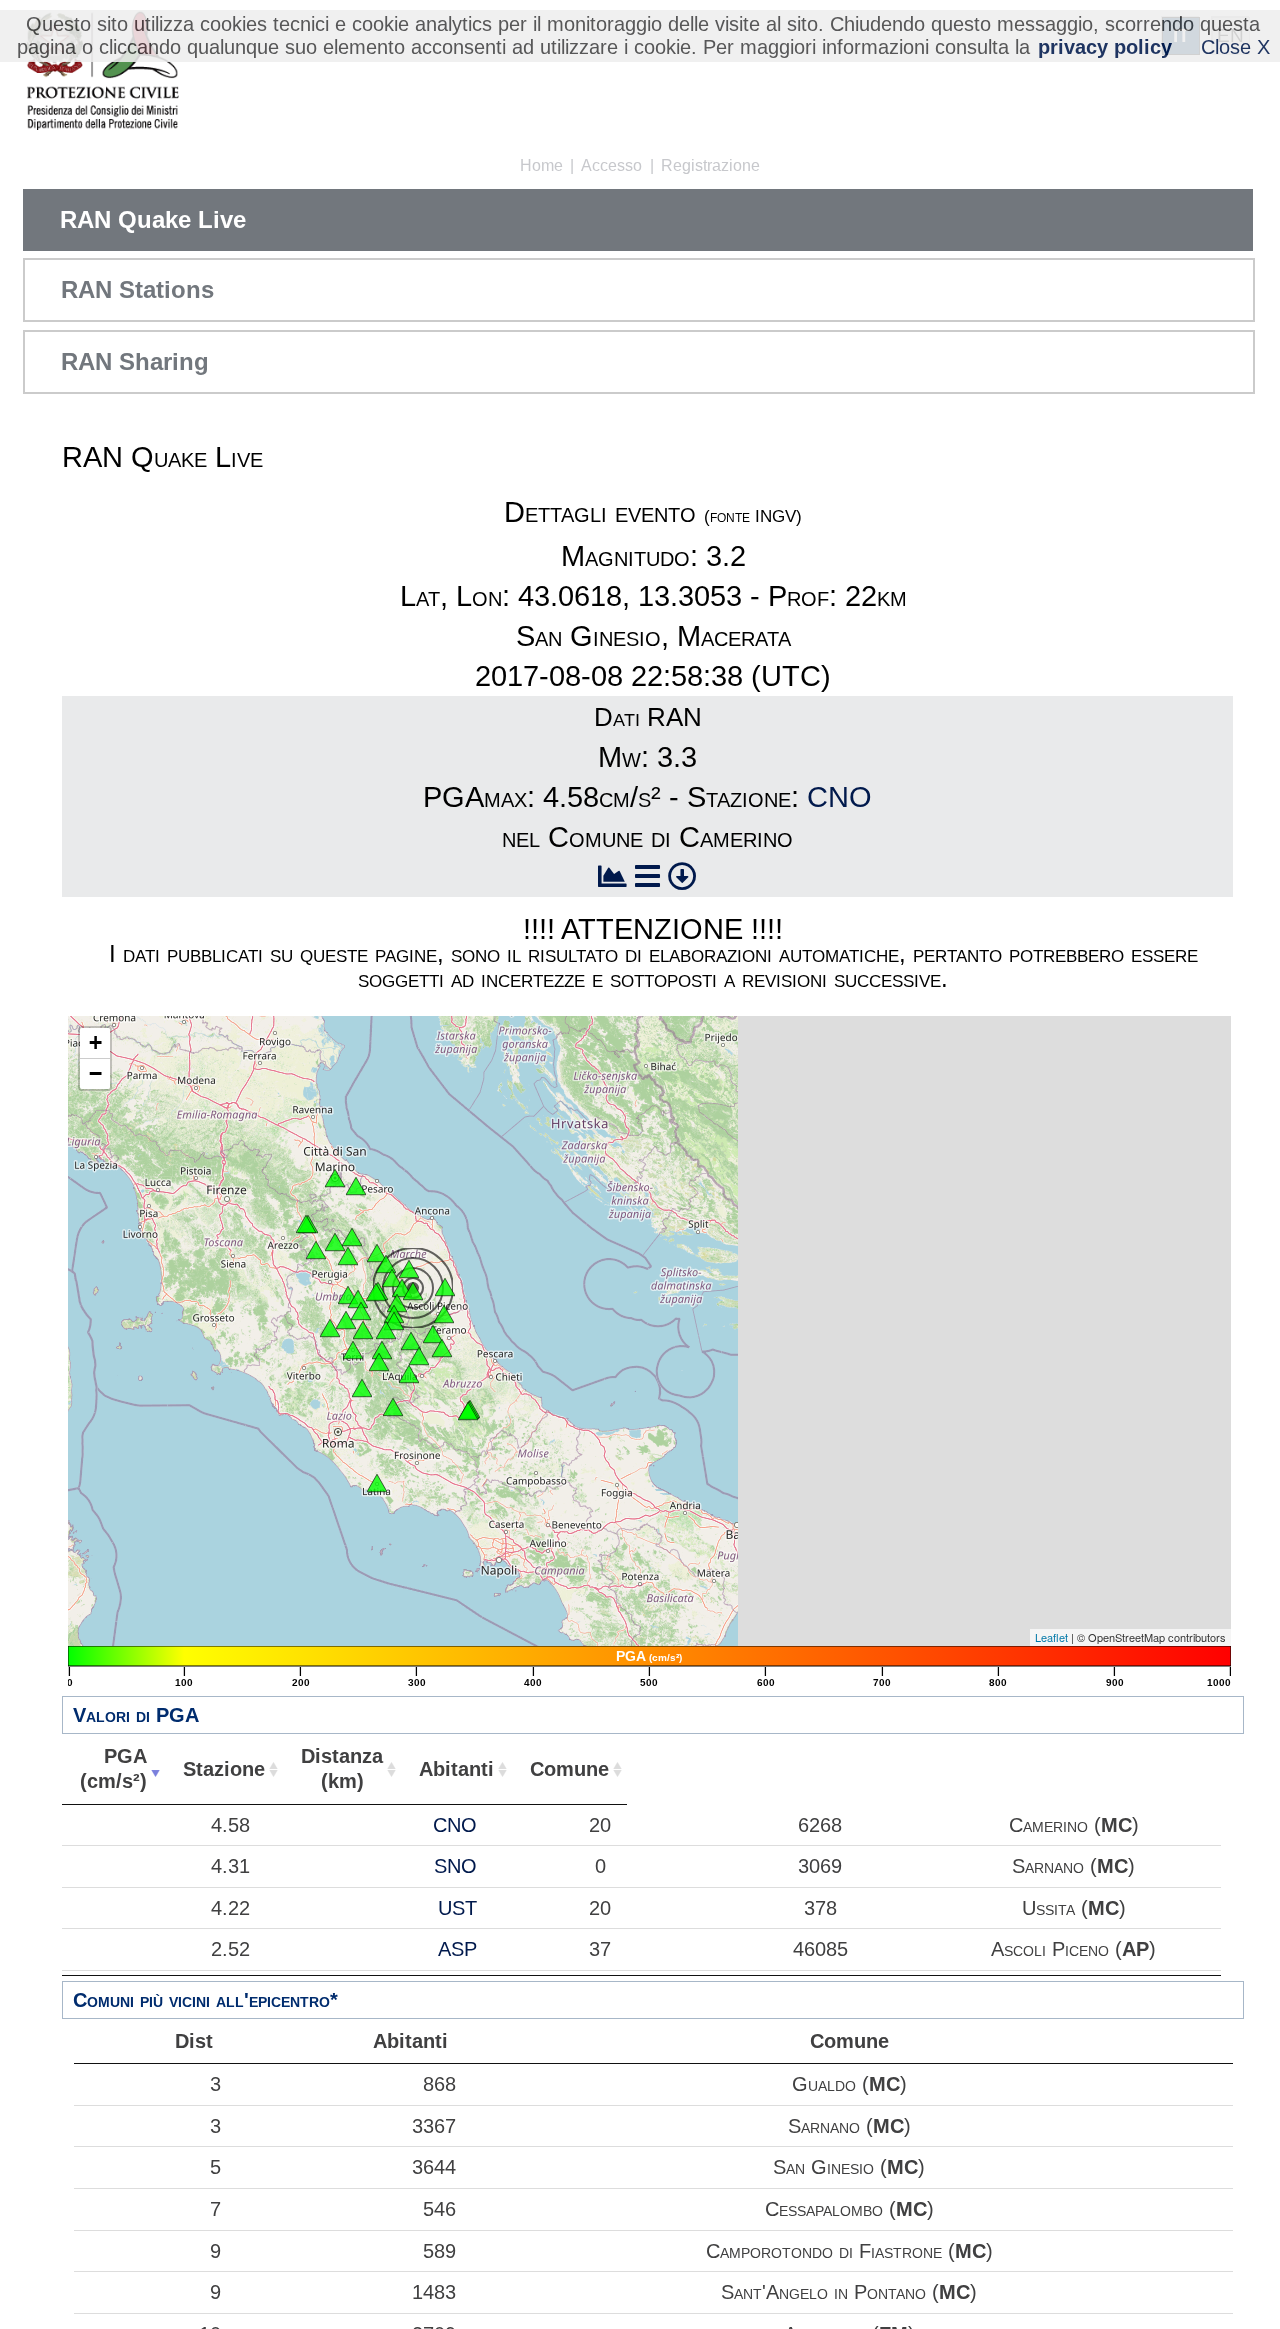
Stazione (224, 1769)
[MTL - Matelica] (386, 1264)
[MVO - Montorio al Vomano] (442, 1348)
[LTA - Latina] (377, 1483)
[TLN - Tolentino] (409, 1269)
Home (541, 165)
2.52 (230, 1949)
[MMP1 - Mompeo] (362, 1388)
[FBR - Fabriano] (377, 1253)
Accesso (611, 165)
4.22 (230, 1908)
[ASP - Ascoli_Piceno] (444, 1314)
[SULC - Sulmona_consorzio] (468, 1411)
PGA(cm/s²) (113, 1768)
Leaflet (1051, 1637)
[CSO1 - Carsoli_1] (393, 1407)
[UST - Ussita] (397, 1303)
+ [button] (95, 1042)
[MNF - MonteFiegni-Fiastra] (402, 1288)
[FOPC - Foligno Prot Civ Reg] (358, 1299)
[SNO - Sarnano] (413, 1291)
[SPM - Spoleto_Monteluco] (363, 1330)
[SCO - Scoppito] (409, 1374)
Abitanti (456, 1769)
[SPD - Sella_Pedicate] (419, 1356)
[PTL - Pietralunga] (335, 1242)
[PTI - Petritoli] (445, 1287)
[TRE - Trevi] (361, 1311)
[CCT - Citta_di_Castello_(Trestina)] (316, 1250)
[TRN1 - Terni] (353, 1350)
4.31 (230, 1866)
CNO (839, 797)
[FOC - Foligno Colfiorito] (376, 1292)
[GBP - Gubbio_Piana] (348, 1256)
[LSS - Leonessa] (382, 1350)
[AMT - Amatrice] (411, 1341)
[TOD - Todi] (330, 1328)
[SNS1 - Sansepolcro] (306, 1224)
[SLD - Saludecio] (356, 1186)
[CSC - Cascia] (386, 1330)
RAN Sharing (135, 361)
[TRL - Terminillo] (379, 1362)
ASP (457, 1949)
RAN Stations (137, 289)
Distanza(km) (342, 1768)
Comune (569, 1769)
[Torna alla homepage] (102, 72)
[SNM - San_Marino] (335, 1178)
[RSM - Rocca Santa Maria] (433, 1334)
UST (457, 1908)
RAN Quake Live (153, 219)
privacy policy (1105, 47)
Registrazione (710, 165)
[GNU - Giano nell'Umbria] (346, 1320)
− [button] (95, 1073)
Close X (1235, 47)
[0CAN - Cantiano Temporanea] (352, 1237)
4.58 (230, 1825)
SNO (455, 1866)
